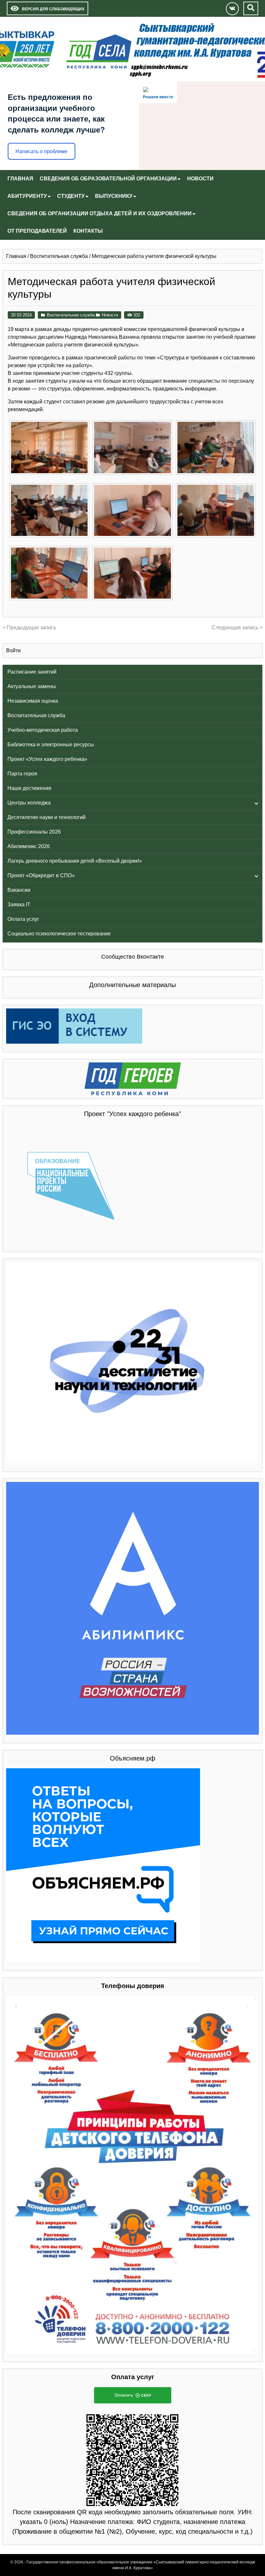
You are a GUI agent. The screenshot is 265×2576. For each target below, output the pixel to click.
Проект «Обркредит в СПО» (41, 875)
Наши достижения (29, 788)
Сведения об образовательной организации (108, 179)
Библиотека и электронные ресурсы (51, 745)
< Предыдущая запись (29, 628)
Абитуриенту (27, 196)
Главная (20, 179)
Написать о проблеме (42, 151)
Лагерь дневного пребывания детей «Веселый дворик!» (75, 861)
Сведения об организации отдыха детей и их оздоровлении (100, 213)
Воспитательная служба (36, 715)
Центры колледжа (29, 803)
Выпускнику (114, 196)
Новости (200, 179)
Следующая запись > (237, 628)
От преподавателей (37, 231)
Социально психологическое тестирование (59, 934)
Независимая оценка (33, 701)
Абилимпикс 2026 (29, 846)
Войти (13, 650)
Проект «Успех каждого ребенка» (47, 759)
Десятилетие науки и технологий (47, 817)
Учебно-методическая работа (43, 730)
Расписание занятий (32, 672)
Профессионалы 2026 (34, 832)
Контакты (88, 231)
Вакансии (19, 890)
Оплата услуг (23, 919)
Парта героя (22, 774)
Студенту (71, 196)
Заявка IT (19, 905)
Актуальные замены (32, 686)
